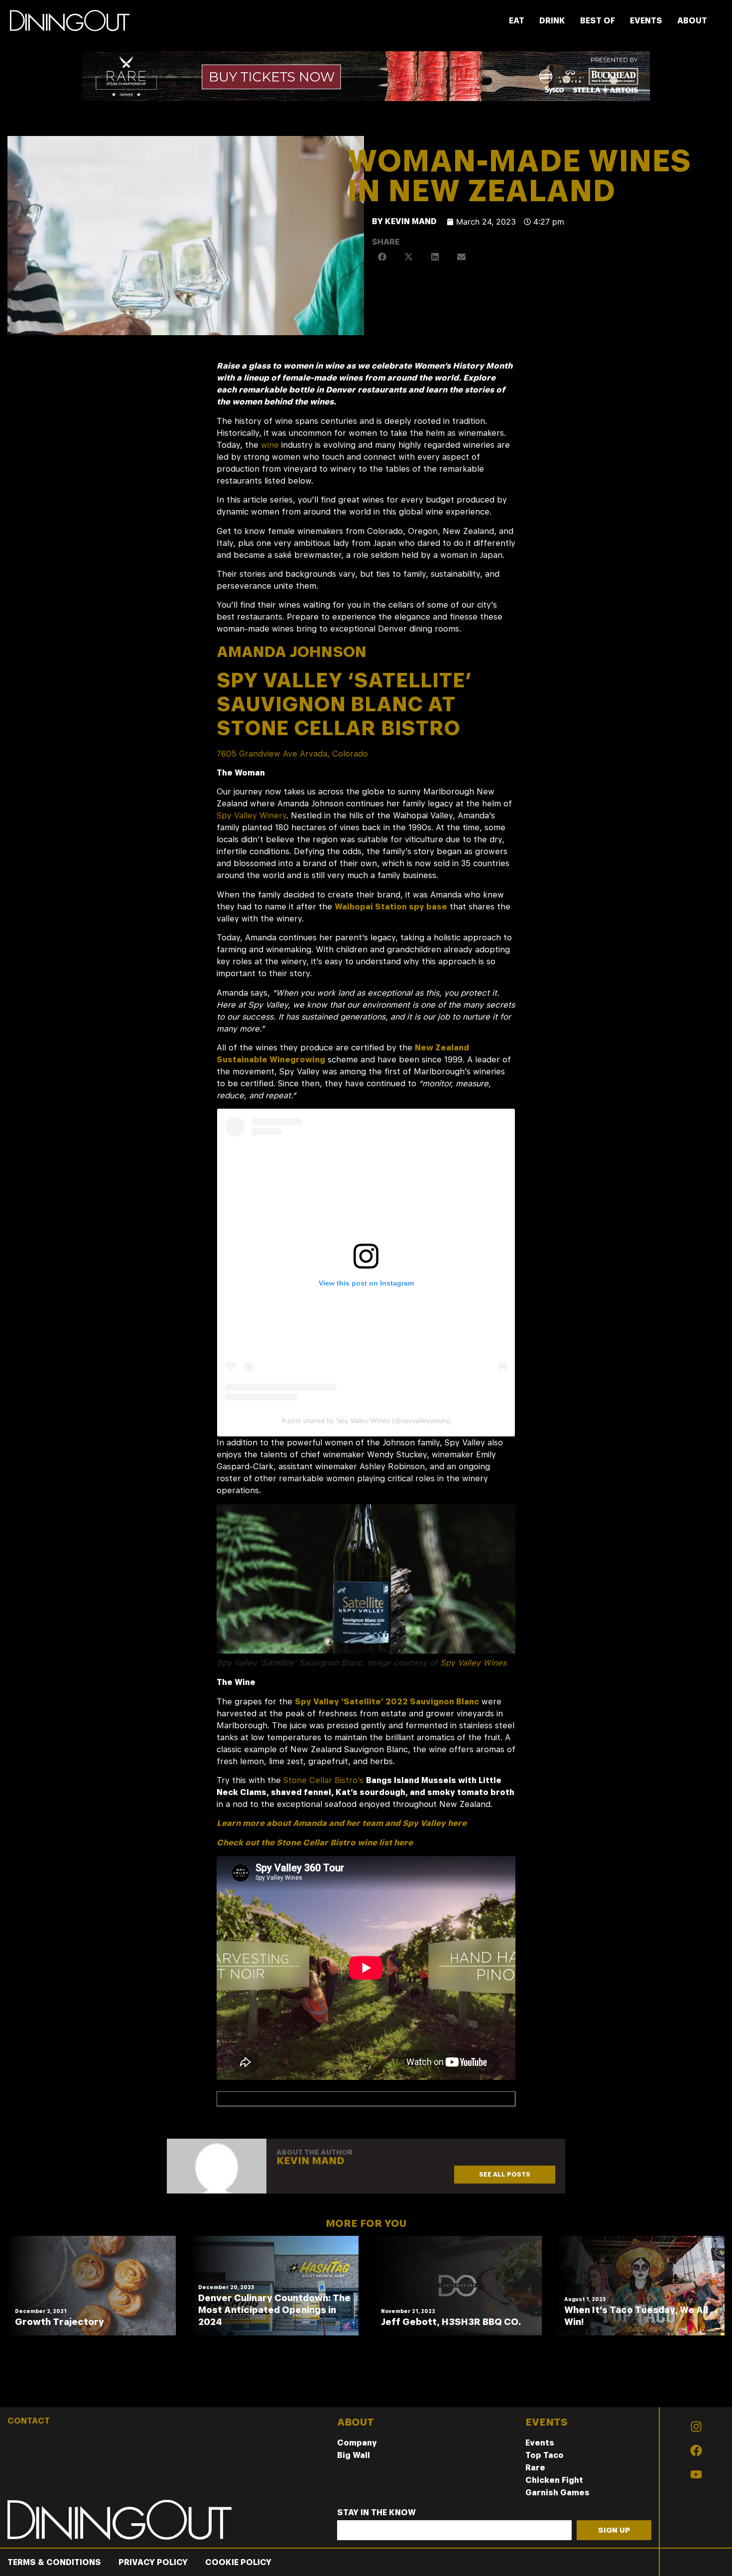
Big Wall (354, 2455)
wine (270, 445)
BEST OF (598, 21)
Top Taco (545, 2455)
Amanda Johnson (292, 651)
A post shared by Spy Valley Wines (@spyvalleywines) (366, 1420)
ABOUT (692, 21)
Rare (535, 2468)
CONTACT (29, 2421)
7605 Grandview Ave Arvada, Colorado (292, 754)
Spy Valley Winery (251, 816)
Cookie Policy (238, 2562)
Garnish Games (557, 2493)
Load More (366, 2384)
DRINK (552, 21)
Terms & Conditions (54, 2562)
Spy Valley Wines (473, 1663)
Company (357, 2443)
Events (540, 2443)
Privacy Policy (153, 2562)
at (344, 704)
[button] (383, 257)
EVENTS (646, 21)
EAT (517, 21)
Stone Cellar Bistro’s (323, 1780)
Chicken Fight (554, 2480)
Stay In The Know (376, 2513)
